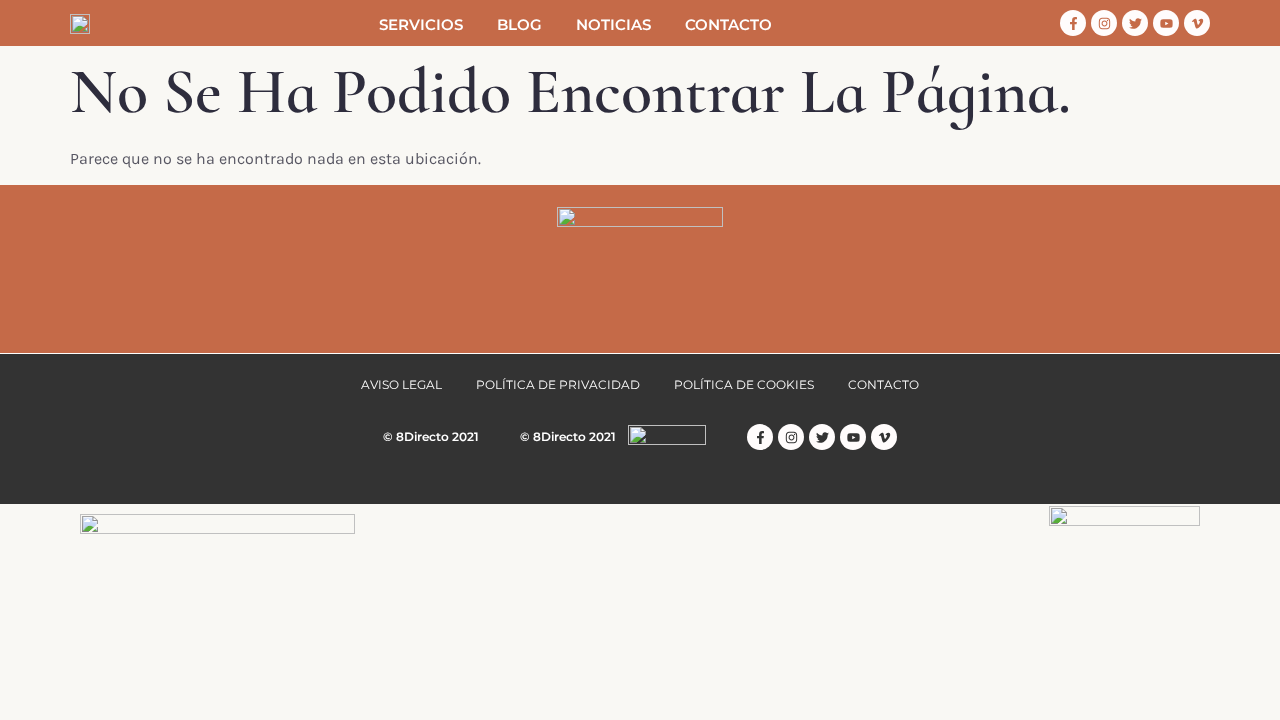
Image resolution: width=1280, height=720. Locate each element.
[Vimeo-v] (1197, 23)
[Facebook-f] (1073, 23)
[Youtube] (1166, 23)
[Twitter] (1135, 23)
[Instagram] (1104, 23)
